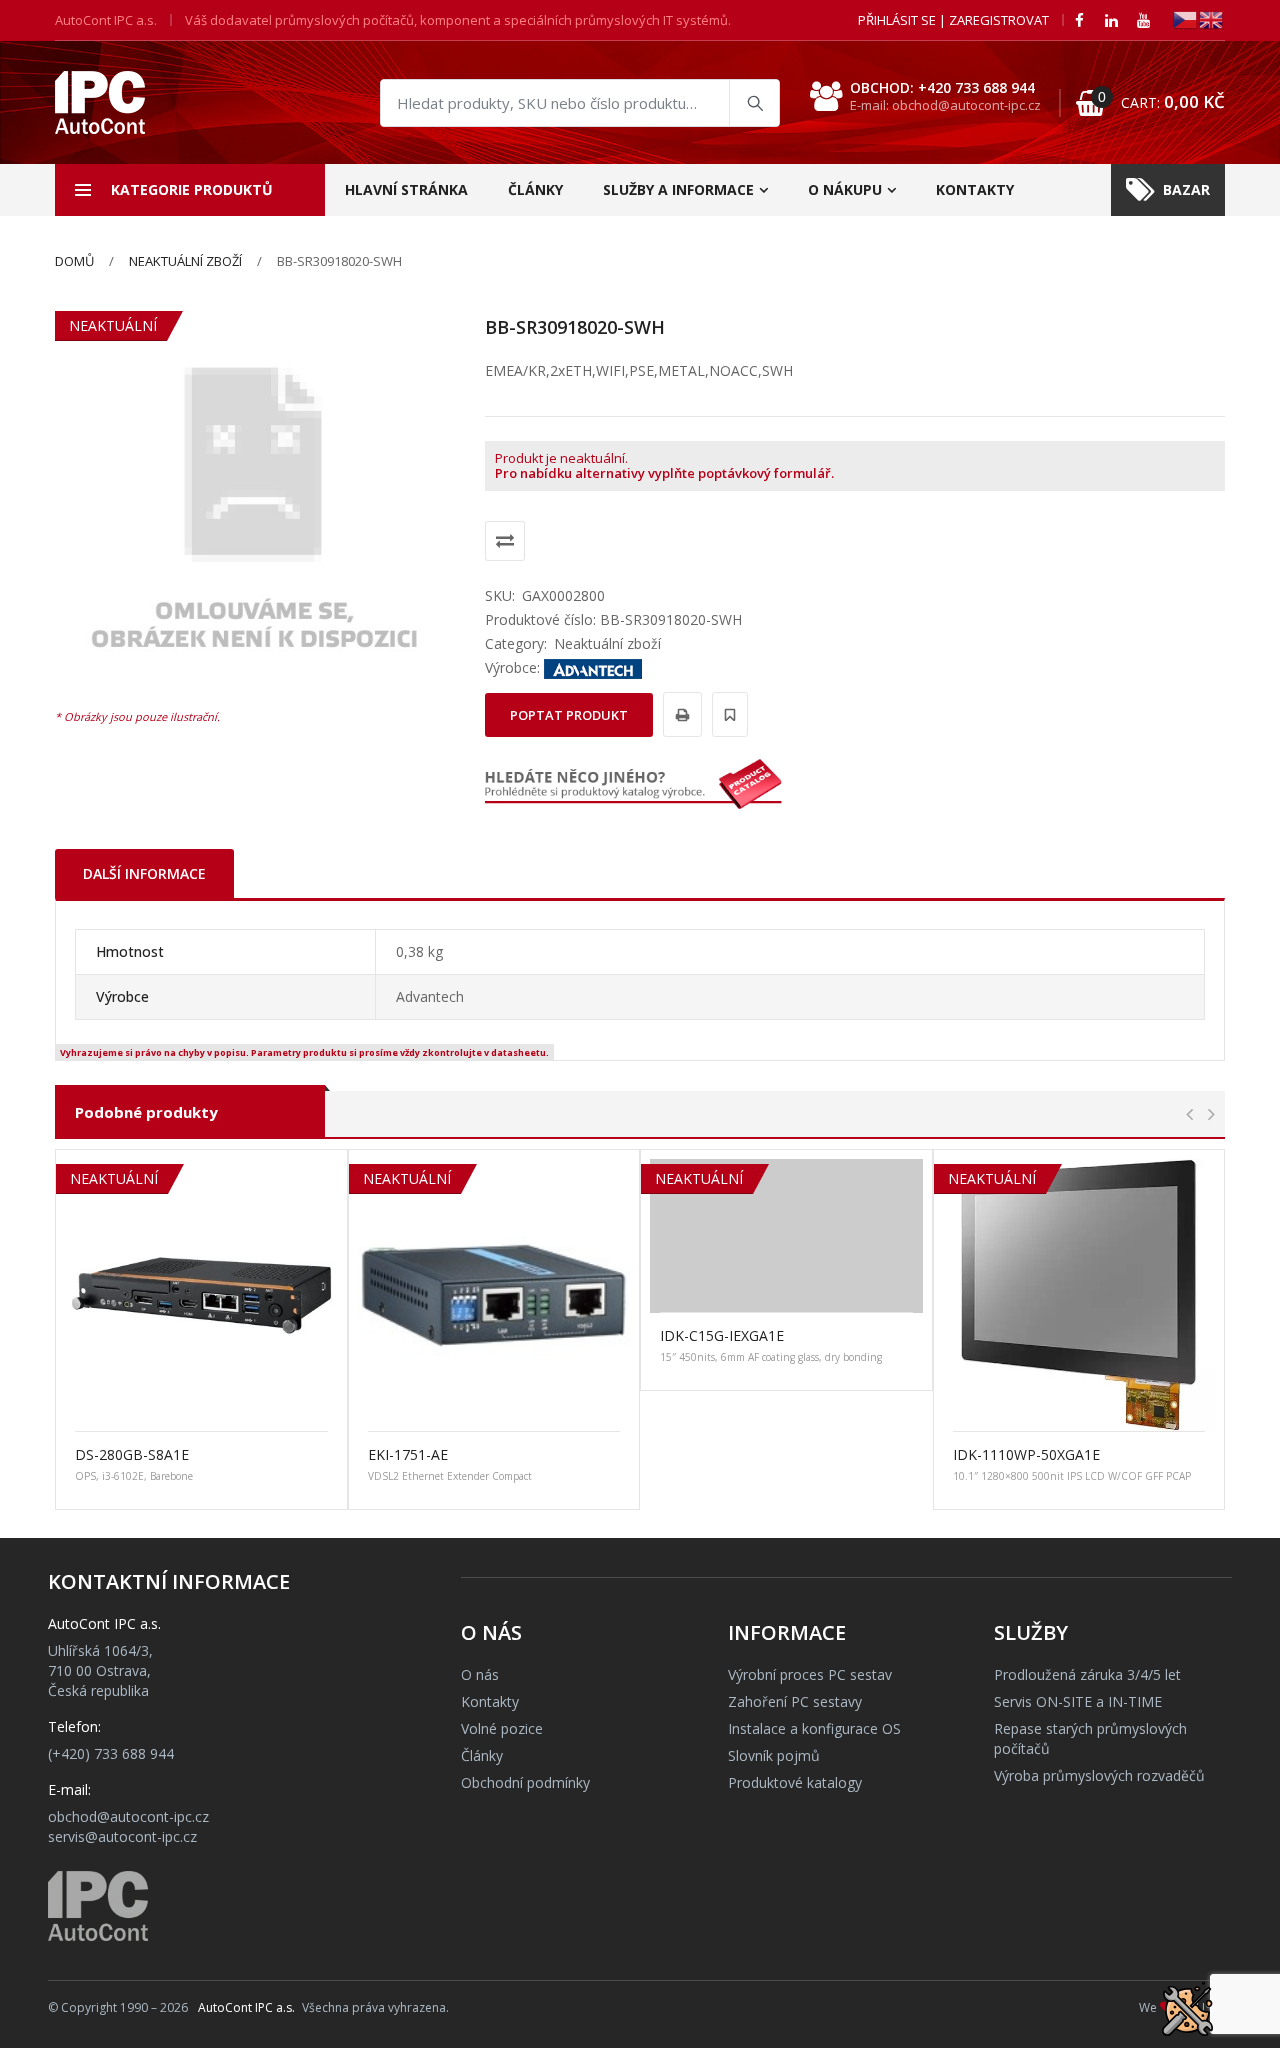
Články (535, 189)
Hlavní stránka (406, 189)
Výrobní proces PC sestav (810, 1674)
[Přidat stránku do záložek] (727, 714)
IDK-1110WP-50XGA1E (1026, 1454)
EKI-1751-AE (408, 1454)
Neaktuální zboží (185, 261)
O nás (480, 1674)
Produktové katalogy (795, 1782)
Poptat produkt (569, 715)
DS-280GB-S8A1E (132, 1454)
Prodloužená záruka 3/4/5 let (1087, 1674)
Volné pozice (502, 1728)
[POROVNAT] (505, 541)
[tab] (144, 873)
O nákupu (845, 189)
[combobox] (580, 103)
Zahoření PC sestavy (795, 1701)
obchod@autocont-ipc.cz (128, 1816)
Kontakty (975, 189)
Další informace (144, 873)
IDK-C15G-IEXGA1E (722, 1335)
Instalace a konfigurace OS (814, 1728)
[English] (1212, 18)
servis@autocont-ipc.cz (122, 1836)
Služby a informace (678, 189)
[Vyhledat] (754, 103)
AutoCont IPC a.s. (246, 2007)
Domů (74, 261)
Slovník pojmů (774, 1755)
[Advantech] (593, 667)
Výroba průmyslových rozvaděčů (1099, 1775)
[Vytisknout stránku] (679, 714)
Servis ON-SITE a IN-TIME (1078, 1701)
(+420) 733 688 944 (111, 1753)
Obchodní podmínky (525, 1782)
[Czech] (1186, 18)
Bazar (1186, 189)
